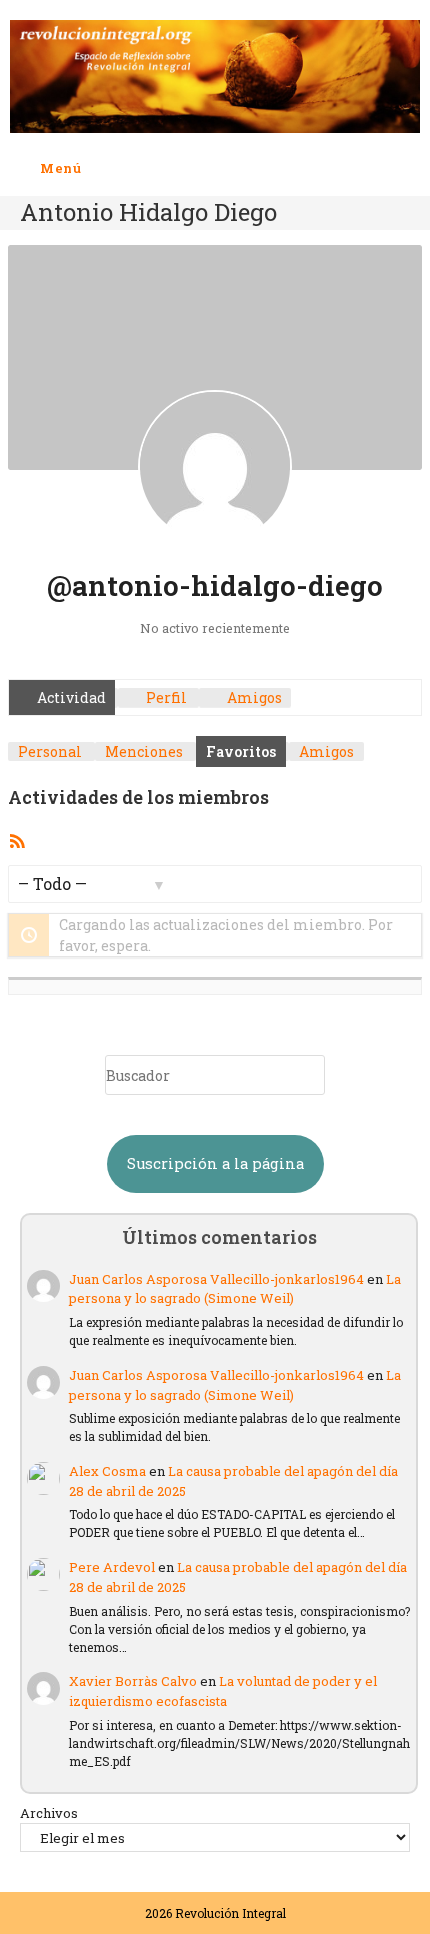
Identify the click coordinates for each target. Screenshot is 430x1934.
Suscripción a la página (215, 1163)
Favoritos (241, 751)
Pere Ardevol (112, 1567)
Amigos (253, 697)
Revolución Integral (230, 1913)
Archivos (49, 1813)
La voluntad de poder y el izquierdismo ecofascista (223, 1691)
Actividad (70, 697)
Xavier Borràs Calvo (133, 1681)
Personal (50, 751)
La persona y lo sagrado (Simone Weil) (235, 1289)
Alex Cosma (107, 1471)
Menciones (144, 751)
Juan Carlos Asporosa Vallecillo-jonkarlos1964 (216, 1279)
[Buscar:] (97, 168)
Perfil (165, 697)
